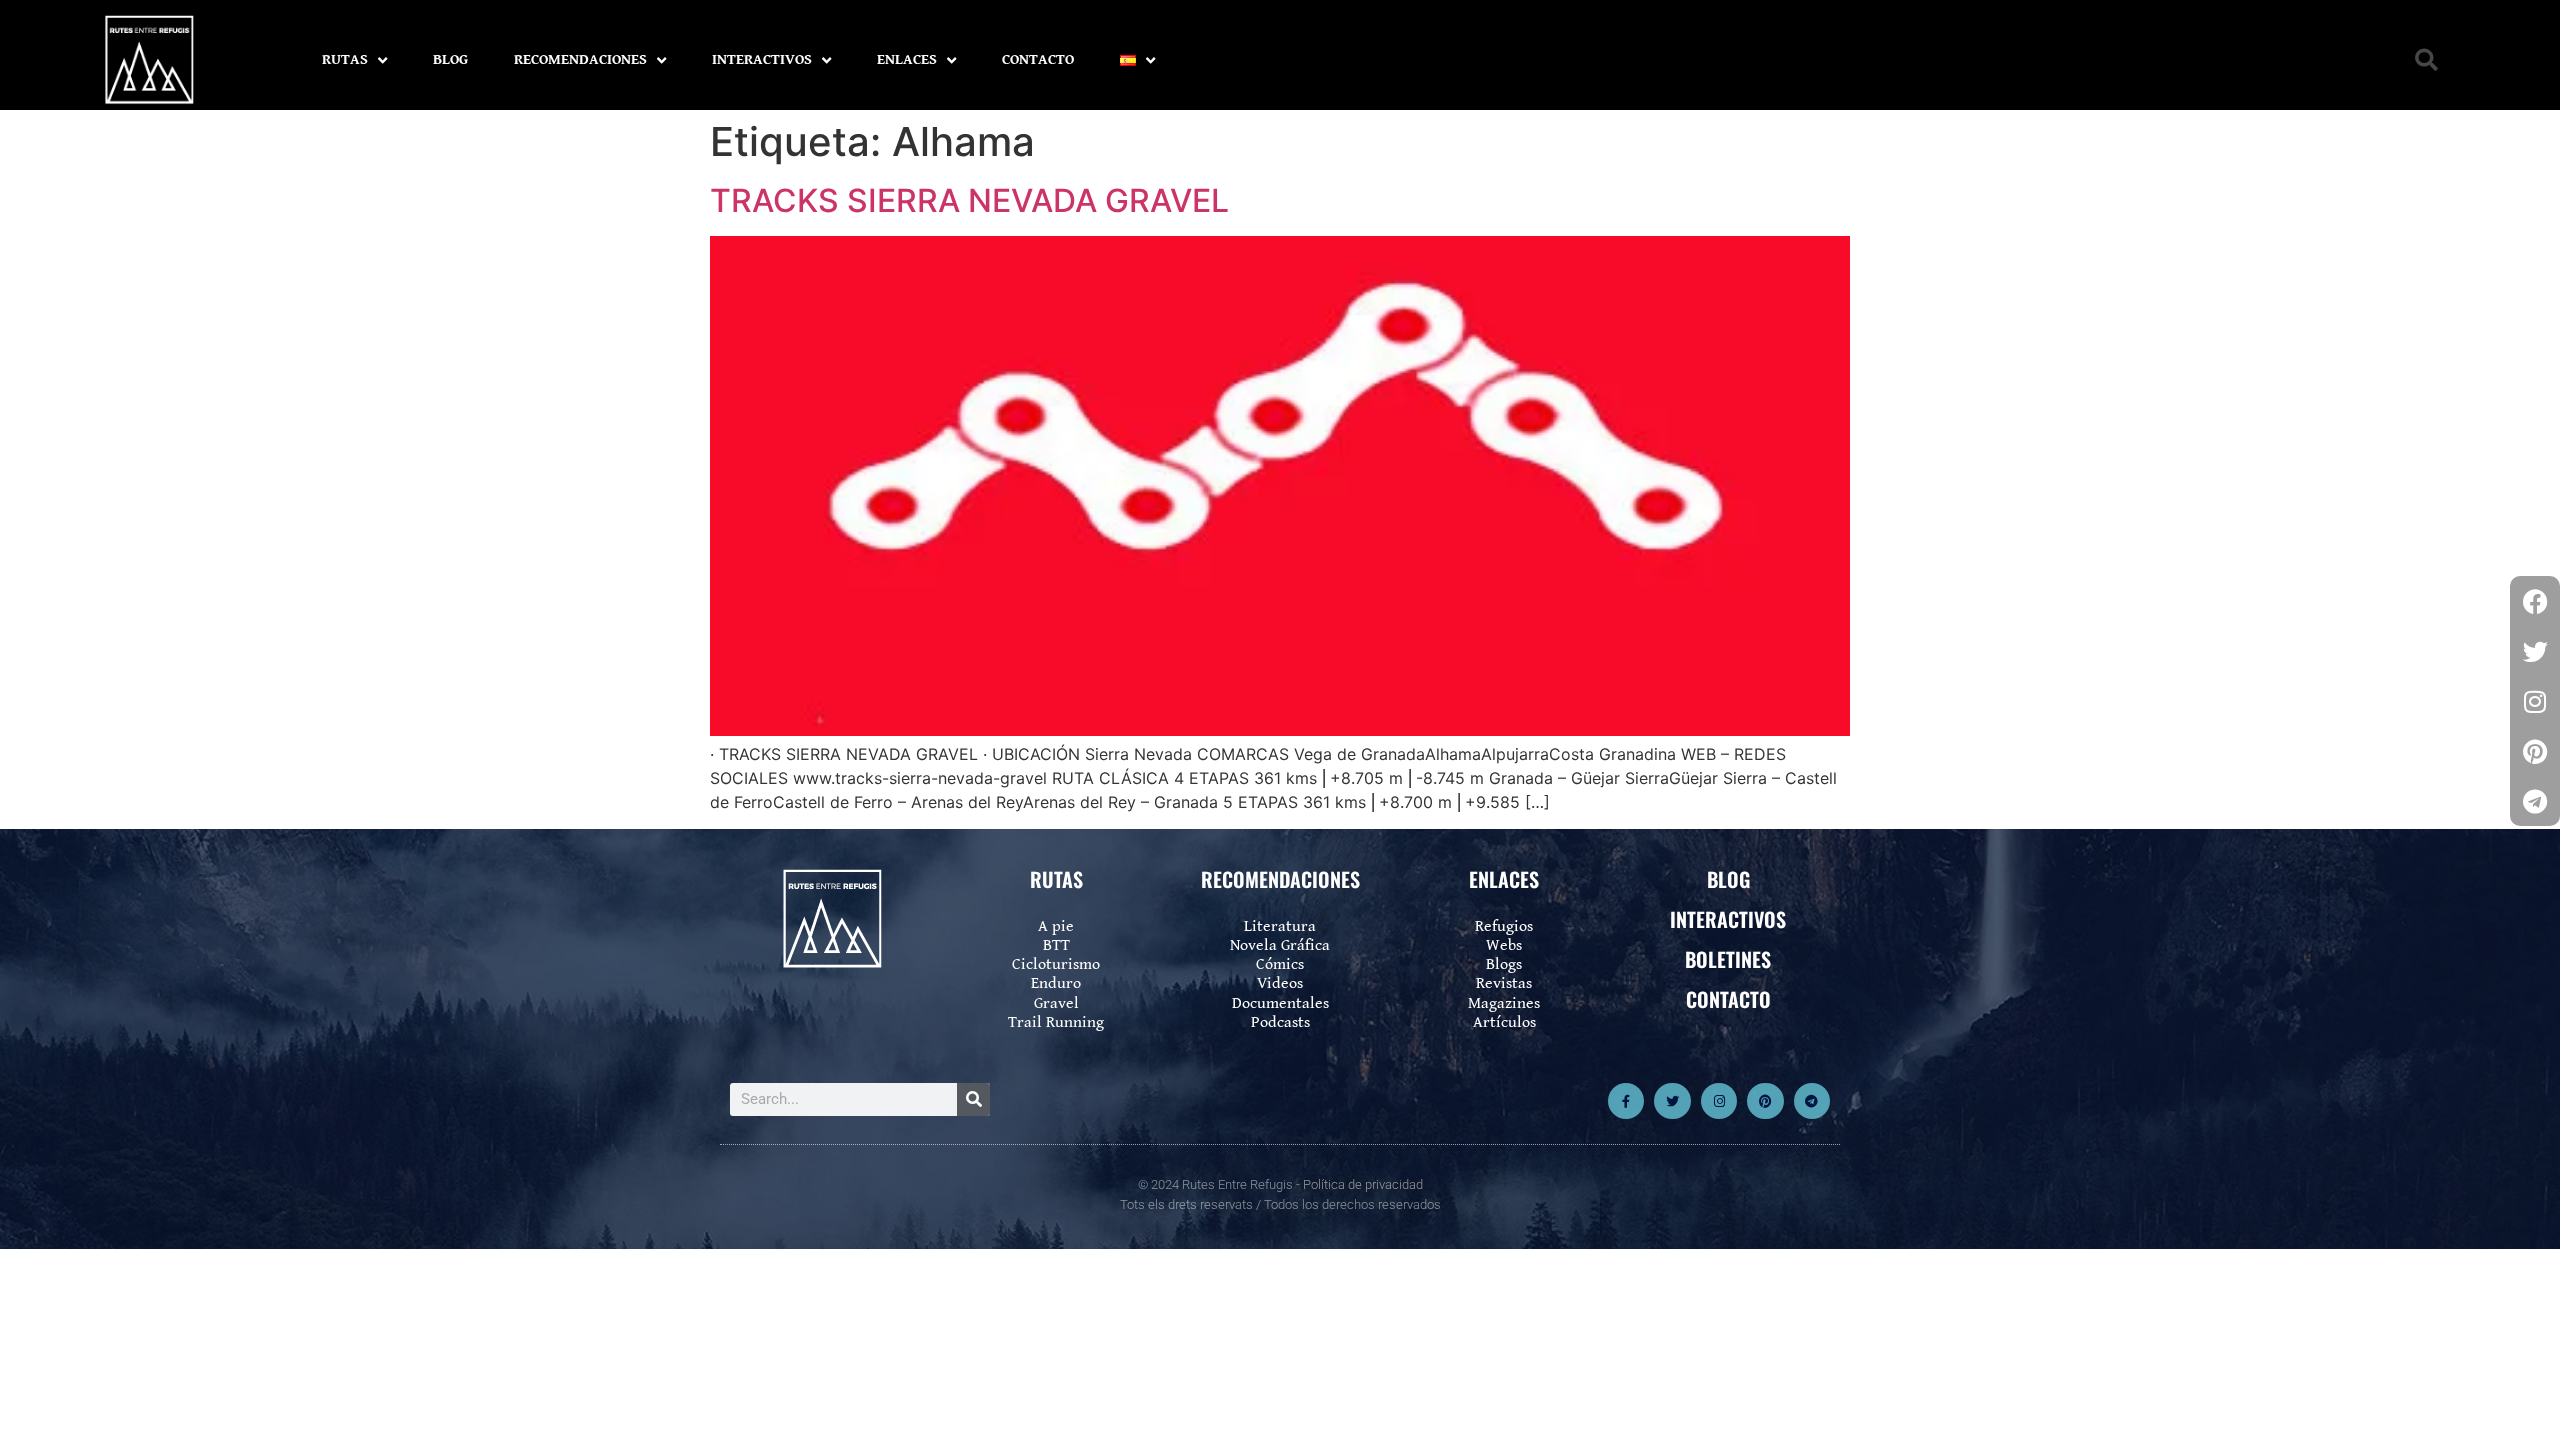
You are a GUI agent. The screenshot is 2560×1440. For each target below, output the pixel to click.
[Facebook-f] (1626, 1101)
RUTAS (345, 59)
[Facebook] (2535, 601)
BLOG (450, 59)
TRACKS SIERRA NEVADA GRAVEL (969, 200)
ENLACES (907, 59)
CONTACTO (1038, 59)
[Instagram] (1719, 1101)
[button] (2426, 60)
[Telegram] (1812, 1101)
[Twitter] (1672, 1101)
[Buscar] (973, 1099)
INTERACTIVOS (762, 59)
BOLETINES (1728, 959)
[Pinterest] (1765, 1101)
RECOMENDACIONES (580, 59)
